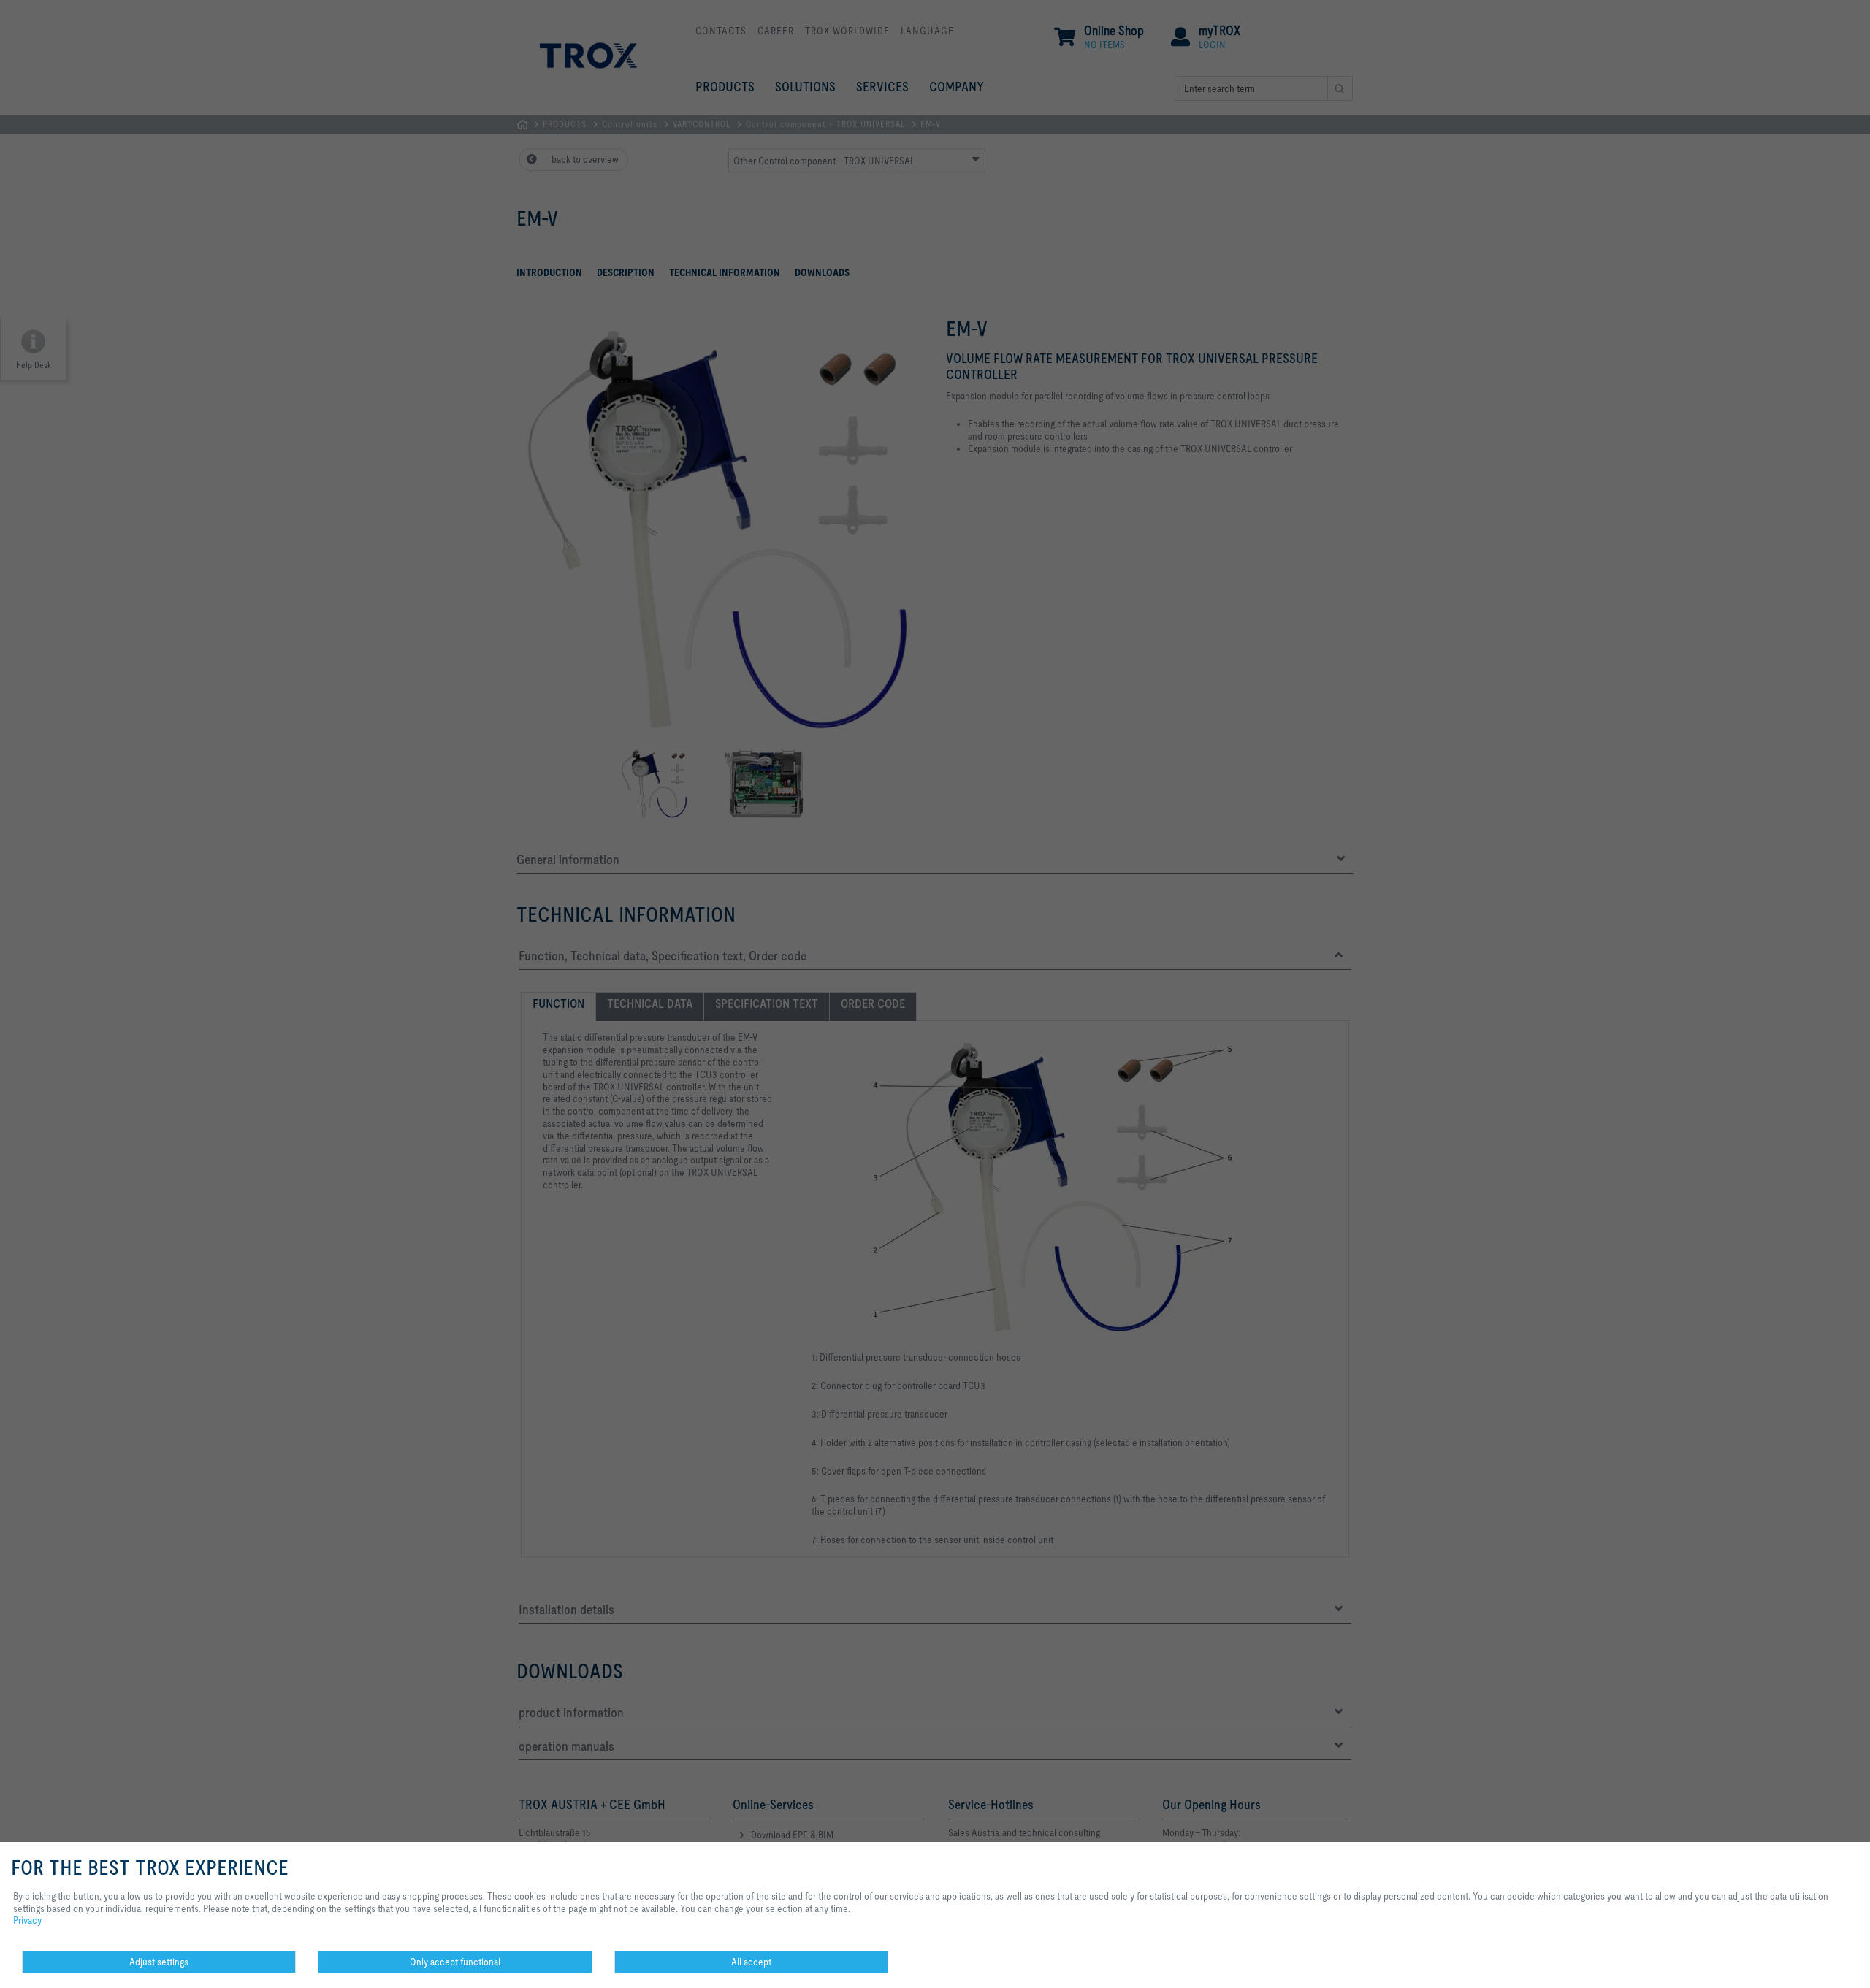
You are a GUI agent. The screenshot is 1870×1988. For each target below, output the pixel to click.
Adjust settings (159, 1962)
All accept (751, 1962)
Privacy (27, 1920)
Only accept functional (455, 1962)
